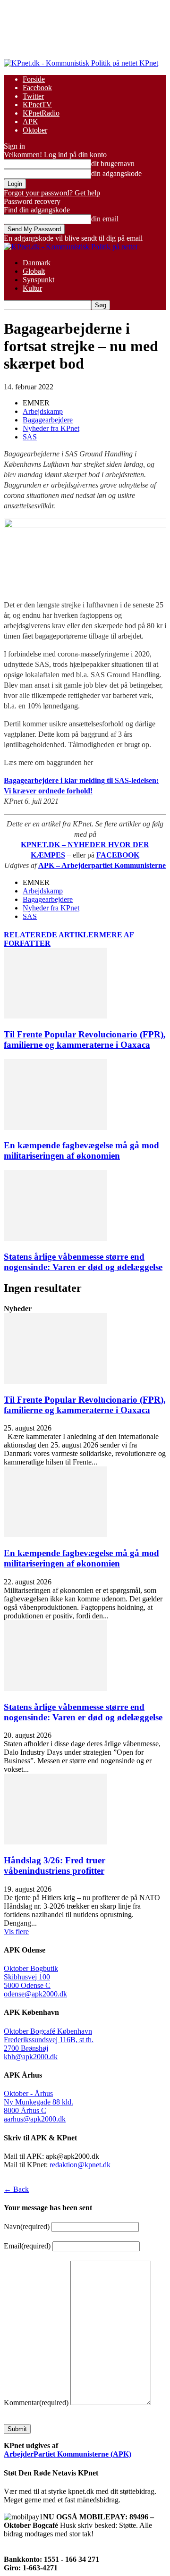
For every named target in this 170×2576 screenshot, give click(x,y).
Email (27, 2246)
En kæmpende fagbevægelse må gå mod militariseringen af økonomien (81, 1150)
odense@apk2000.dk (35, 1994)
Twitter (33, 96)
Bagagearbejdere (48, 420)
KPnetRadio (41, 113)
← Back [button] (16, 2189)
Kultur (32, 288)
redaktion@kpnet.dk (80, 2165)
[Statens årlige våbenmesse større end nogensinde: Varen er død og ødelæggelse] (55, 1238)
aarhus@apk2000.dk (35, 2119)
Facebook (37, 88)
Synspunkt (38, 280)
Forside (34, 79)
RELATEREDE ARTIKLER (51, 935)
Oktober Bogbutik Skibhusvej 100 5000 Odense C (31, 1977)
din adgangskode (116, 173)
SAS (30, 437)
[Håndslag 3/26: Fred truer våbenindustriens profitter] (55, 1842)
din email (105, 219)
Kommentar (36, 2403)
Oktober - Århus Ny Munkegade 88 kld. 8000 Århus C (38, 2102)
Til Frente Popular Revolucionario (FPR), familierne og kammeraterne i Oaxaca (85, 1040)
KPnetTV (37, 105)
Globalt (34, 271)
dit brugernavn (113, 164)
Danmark (37, 263)
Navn (27, 2227)
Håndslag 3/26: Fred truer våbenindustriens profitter (55, 1865)
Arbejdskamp (43, 411)
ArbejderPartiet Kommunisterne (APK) (68, 2454)
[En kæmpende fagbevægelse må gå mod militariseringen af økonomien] (55, 1127)
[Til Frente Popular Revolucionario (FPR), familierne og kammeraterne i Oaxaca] (55, 1016)
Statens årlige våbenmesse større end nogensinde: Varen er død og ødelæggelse (83, 1262)
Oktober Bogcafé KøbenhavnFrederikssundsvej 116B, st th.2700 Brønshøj (49, 2040)
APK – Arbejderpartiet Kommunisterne (102, 865)
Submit (17, 2429)
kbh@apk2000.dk (31, 2057)
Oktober (35, 130)
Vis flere (16, 1932)
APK (30, 122)
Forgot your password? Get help (52, 193)
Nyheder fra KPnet (51, 428)
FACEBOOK (118, 855)
